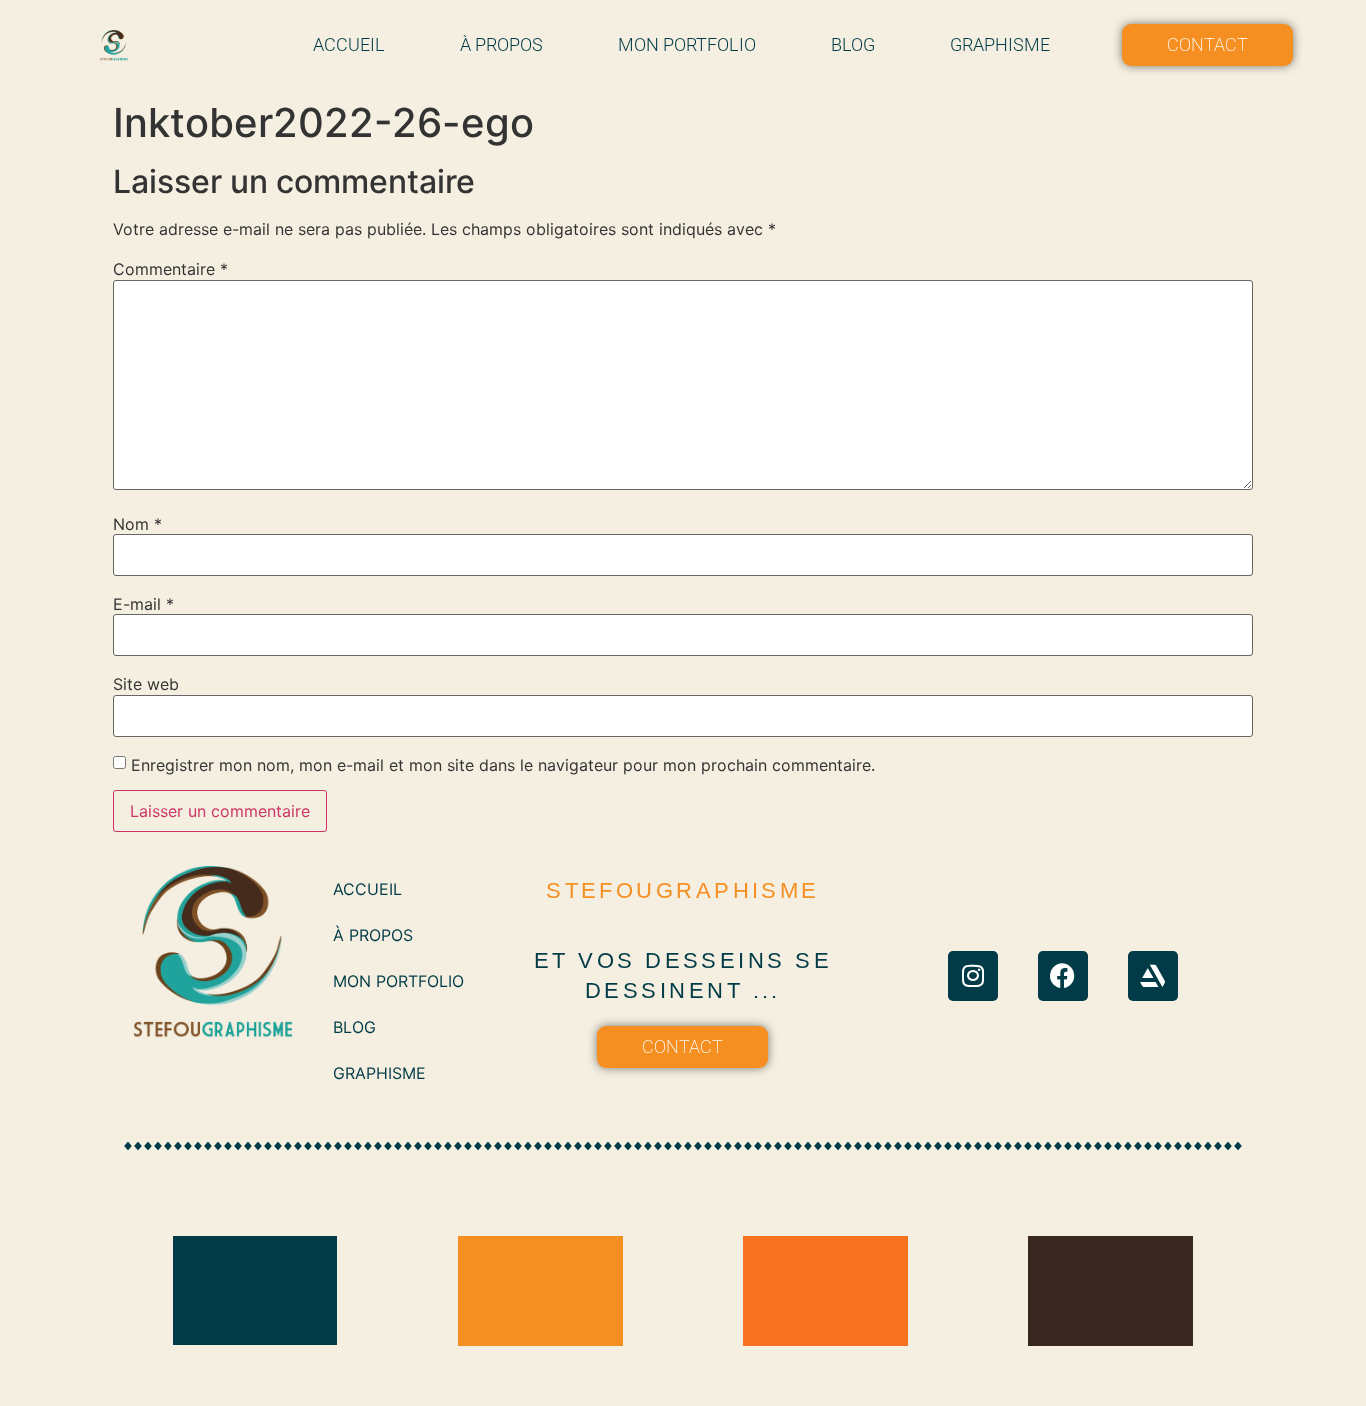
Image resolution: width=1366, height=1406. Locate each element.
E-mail (143, 604)
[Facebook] (1063, 976)
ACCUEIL (349, 44)
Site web (146, 684)
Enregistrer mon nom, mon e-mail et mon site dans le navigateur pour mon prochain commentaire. (503, 765)
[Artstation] (1153, 976)
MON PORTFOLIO (687, 44)
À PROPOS (501, 44)
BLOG (853, 44)
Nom (137, 524)
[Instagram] (973, 976)
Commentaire (170, 269)
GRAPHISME (1000, 44)
